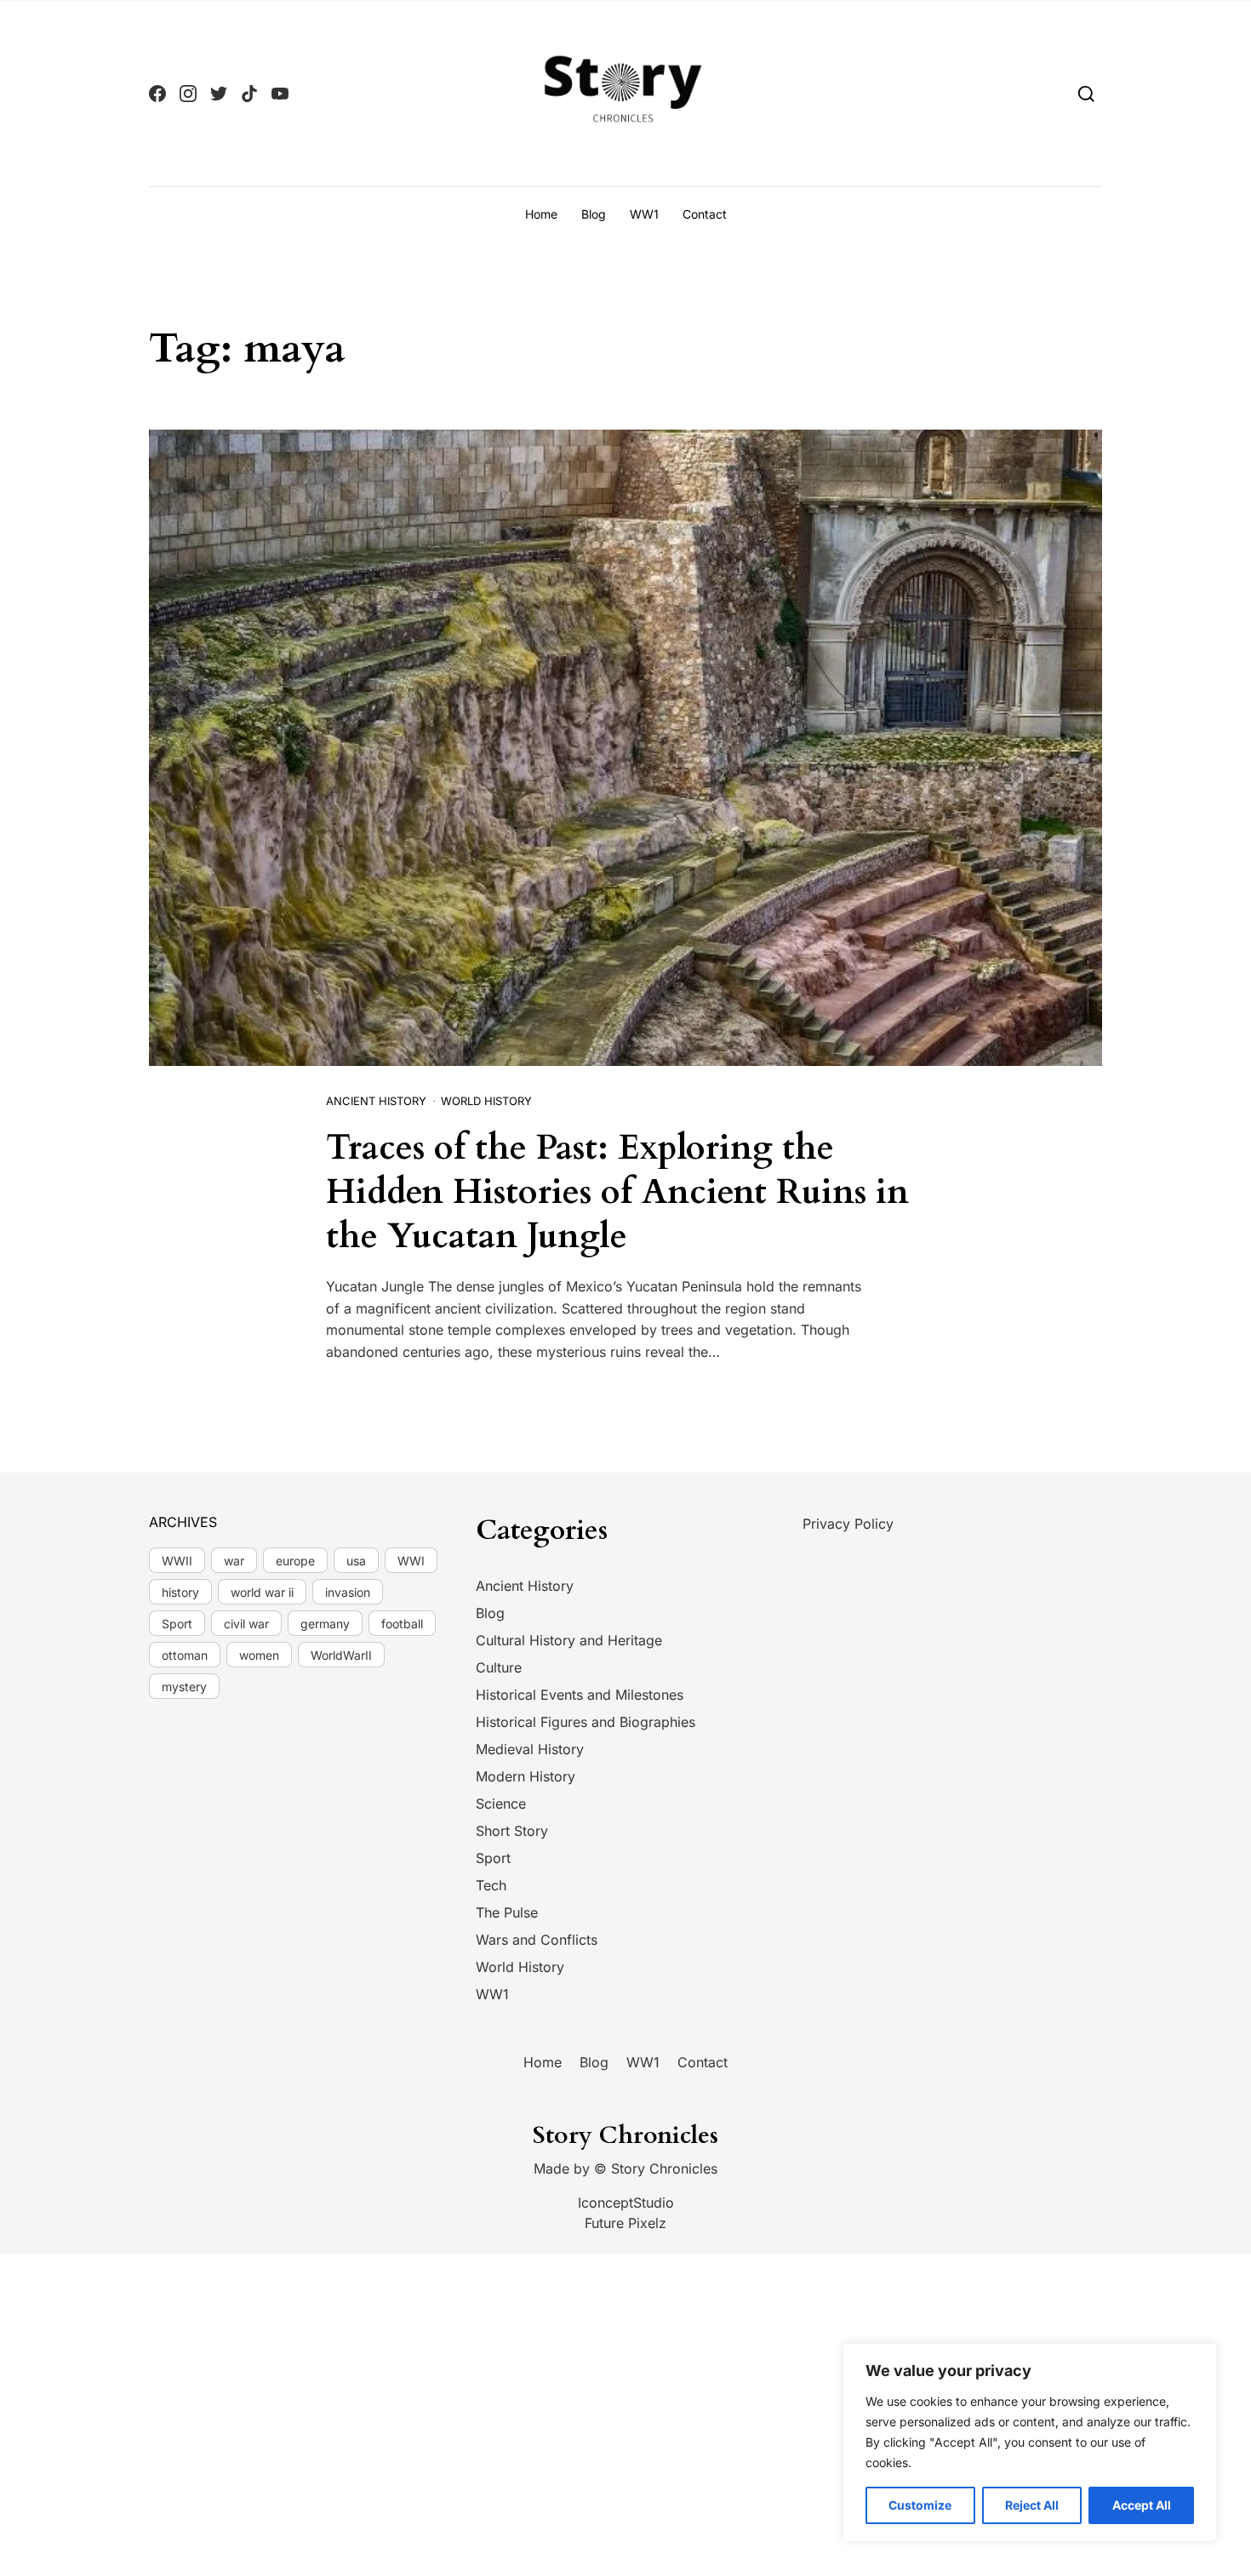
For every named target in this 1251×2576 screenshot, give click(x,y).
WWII (177, 1561)
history (180, 1592)
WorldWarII (341, 1655)
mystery (184, 1687)
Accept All (1142, 2505)
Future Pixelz (625, 2223)
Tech (491, 1885)
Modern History (526, 1776)
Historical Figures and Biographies (586, 1722)
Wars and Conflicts (537, 1940)
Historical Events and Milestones (580, 1695)
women (259, 1655)
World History (486, 1101)
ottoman (185, 1655)
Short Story (512, 1831)
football (402, 1624)
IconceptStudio (626, 2203)
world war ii (262, 1592)
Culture (499, 1667)
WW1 (644, 214)
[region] (1030, 2442)
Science (501, 1804)
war (234, 1561)
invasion (348, 1592)
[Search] (1086, 93)
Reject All (1032, 2505)
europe (295, 1561)
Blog (594, 214)
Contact (705, 214)
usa (356, 1561)
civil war (246, 1624)
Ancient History (376, 1101)
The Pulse (507, 1912)
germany (325, 1624)
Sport (177, 1624)
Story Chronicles (664, 2169)
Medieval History (530, 1749)
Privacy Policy (848, 1524)
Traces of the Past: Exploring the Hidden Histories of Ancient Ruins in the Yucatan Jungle (617, 1192)
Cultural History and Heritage (569, 1640)
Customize (920, 2505)
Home (541, 214)
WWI (411, 1561)
